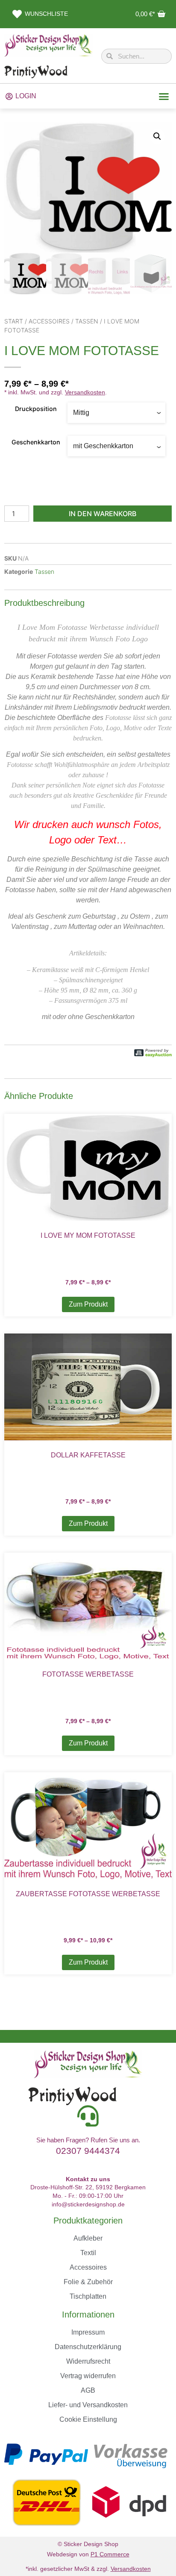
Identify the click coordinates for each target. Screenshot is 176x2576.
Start (14, 321)
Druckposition (36, 409)
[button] (164, 96)
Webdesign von (88, 2554)
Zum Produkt (88, 1304)
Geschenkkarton (36, 442)
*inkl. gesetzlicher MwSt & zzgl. (88, 2569)
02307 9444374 (88, 2151)
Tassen (87, 321)
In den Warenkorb (103, 514)
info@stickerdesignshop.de (88, 2204)
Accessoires (49, 321)
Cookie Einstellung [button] (88, 2419)
